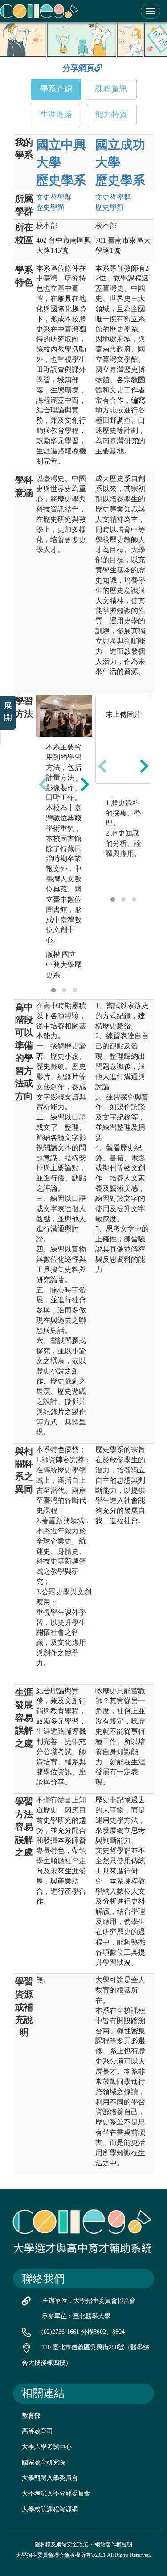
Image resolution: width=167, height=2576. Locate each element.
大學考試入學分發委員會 (56, 2494)
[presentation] (43, 784)
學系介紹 (56, 89)
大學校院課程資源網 (50, 2509)
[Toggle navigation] (151, 11)
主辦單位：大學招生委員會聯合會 (89, 2301)
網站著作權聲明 (114, 2544)
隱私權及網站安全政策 (61, 2544)
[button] (53, 990)
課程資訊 (111, 89)
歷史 (50, 207)
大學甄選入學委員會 (50, 2478)
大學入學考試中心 (47, 2447)
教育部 (31, 2416)
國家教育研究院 (44, 2462)
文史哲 (54, 197)
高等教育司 (37, 2431)
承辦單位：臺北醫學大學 (76, 2316)
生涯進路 (56, 114)
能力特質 (111, 114)
